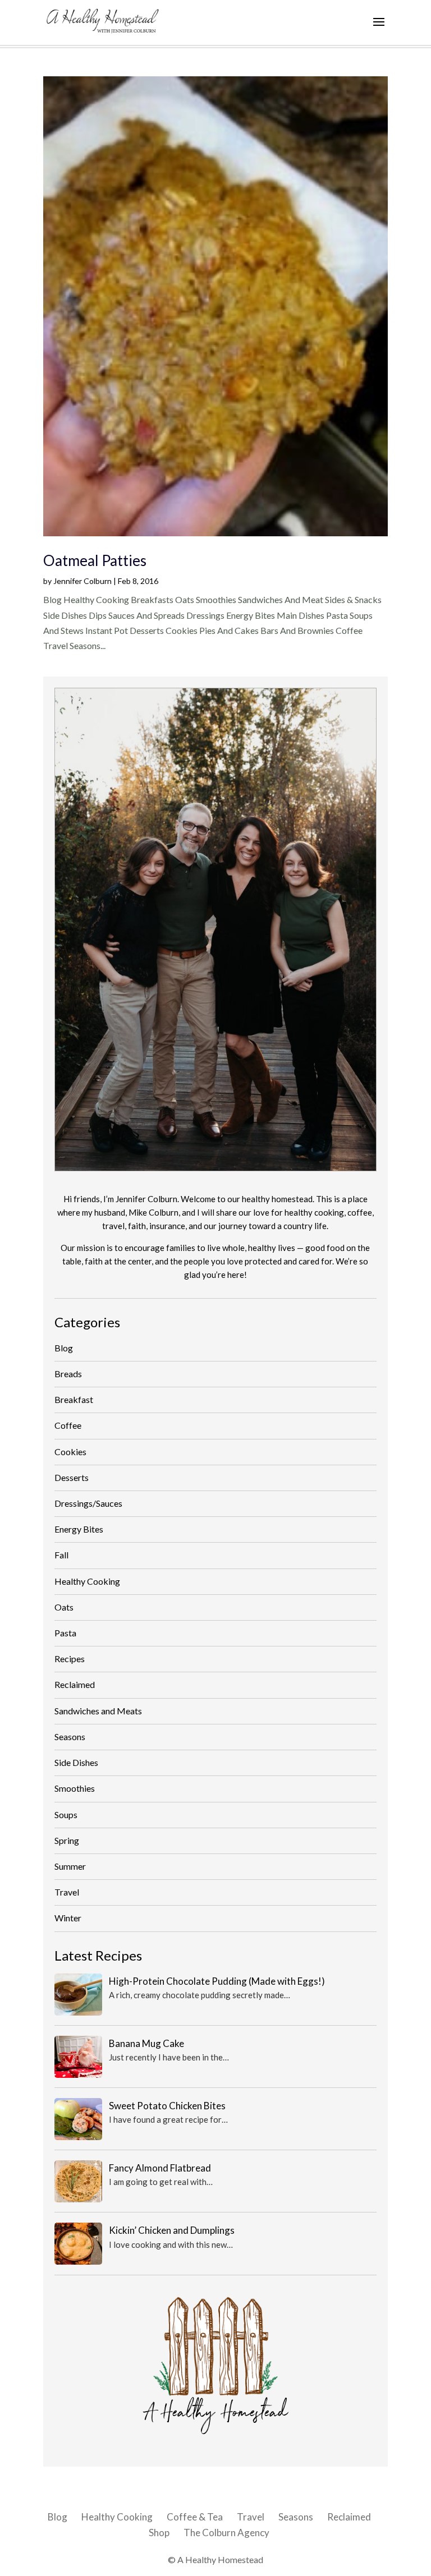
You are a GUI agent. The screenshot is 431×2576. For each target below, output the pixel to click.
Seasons (70, 1737)
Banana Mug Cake (146, 2043)
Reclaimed (75, 1684)
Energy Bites (79, 1529)
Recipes (70, 1659)
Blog (64, 1348)
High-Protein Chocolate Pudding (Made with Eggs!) (217, 1981)
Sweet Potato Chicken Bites (167, 2106)
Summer (70, 1866)
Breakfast (74, 1399)
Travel (67, 1892)
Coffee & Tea (195, 2517)
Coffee (68, 1425)
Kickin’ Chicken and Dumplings (172, 2230)
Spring (67, 1840)
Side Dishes (76, 1762)
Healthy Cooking (87, 1581)
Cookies (70, 1452)
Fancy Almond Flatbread (160, 2168)
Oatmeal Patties (95, 560)
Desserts (72, 1477)
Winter (68, 1918)
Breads (68, 1374)
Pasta (65, 1633)
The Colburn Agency (226, 2533)
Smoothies (75, 1788)
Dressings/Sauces (88, 1503)
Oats (64, 1607)
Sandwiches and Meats (98, 1711)
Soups (66, 1814)
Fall (61, 1555)
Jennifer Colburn (82, 581)
